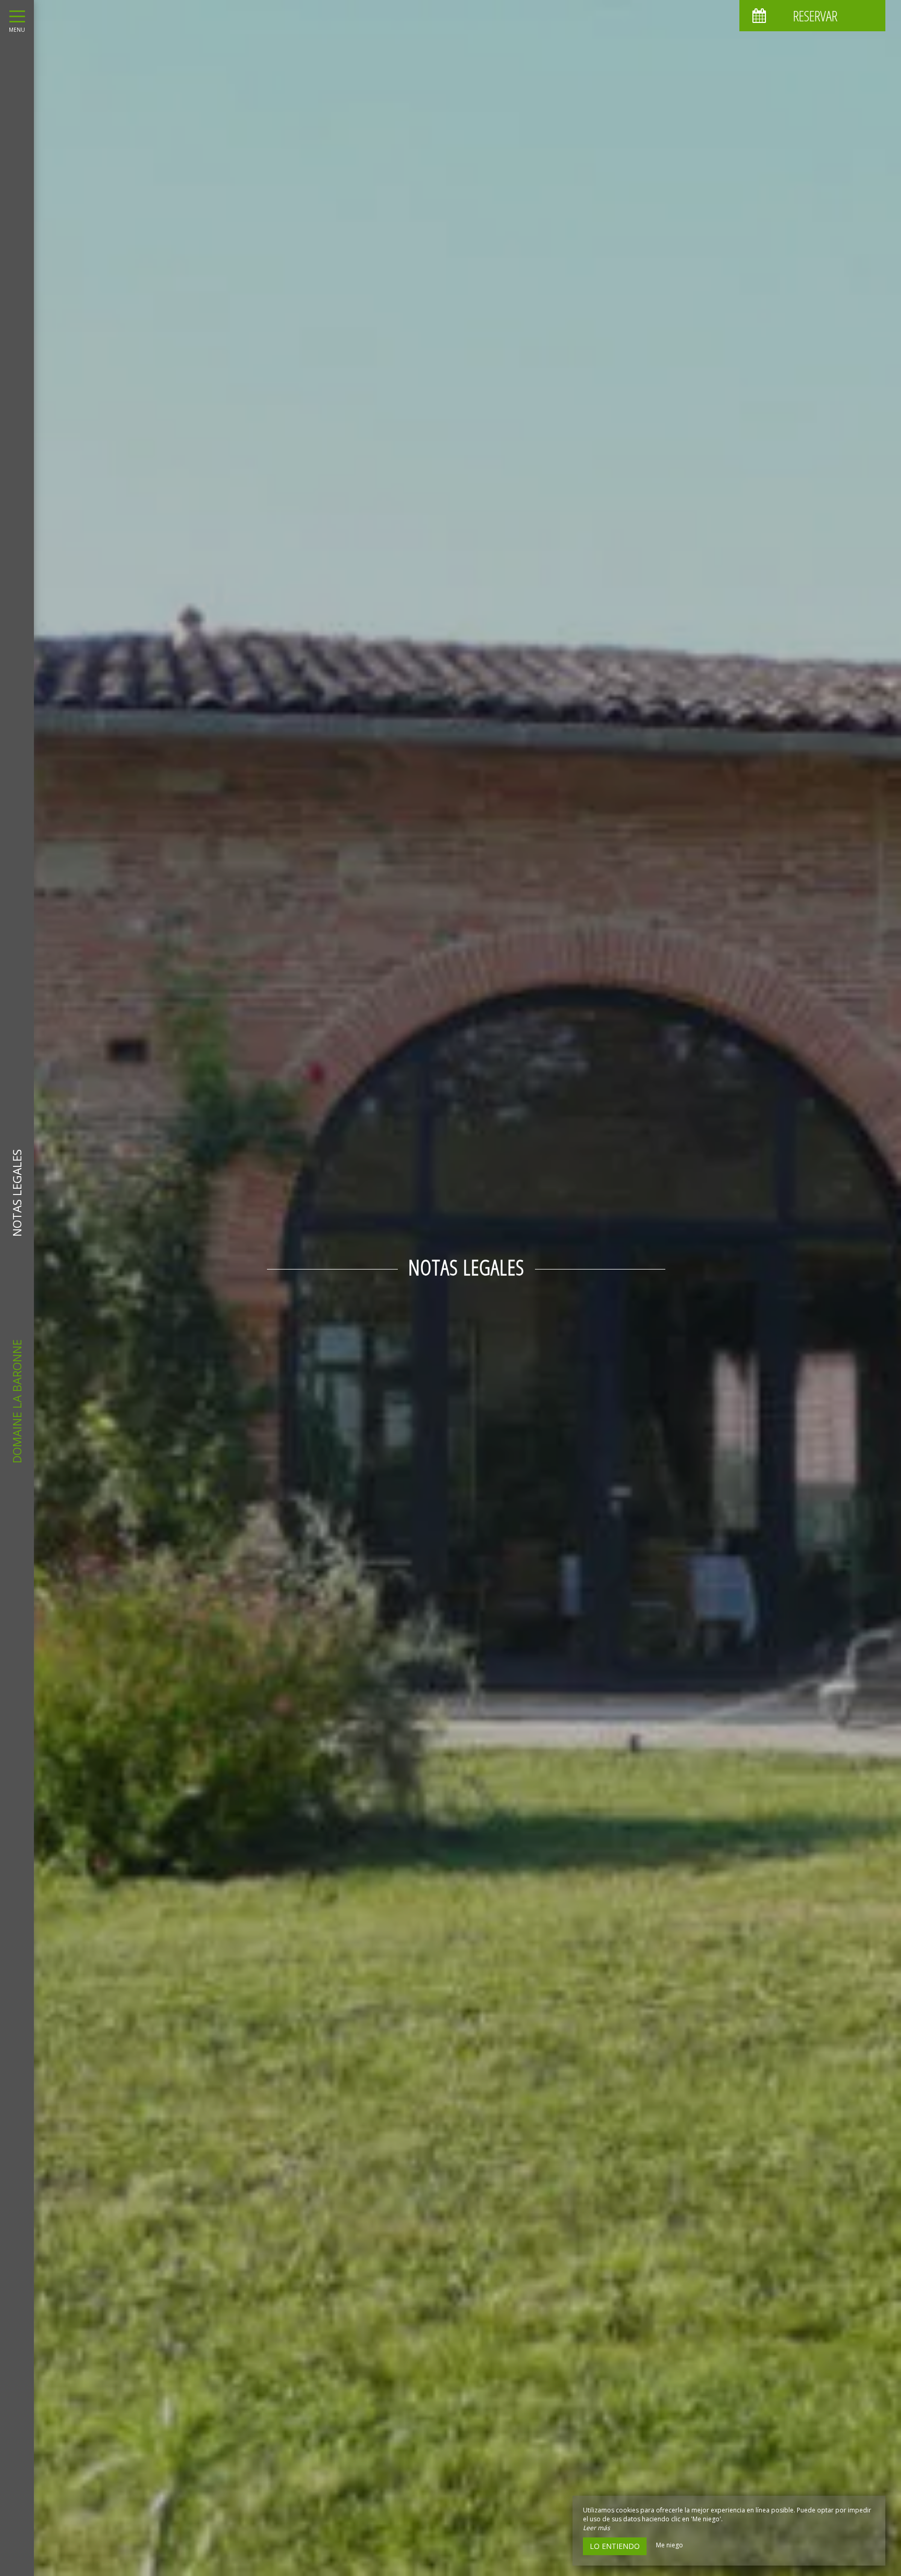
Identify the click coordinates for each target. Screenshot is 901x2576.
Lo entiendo (615, 2546)
